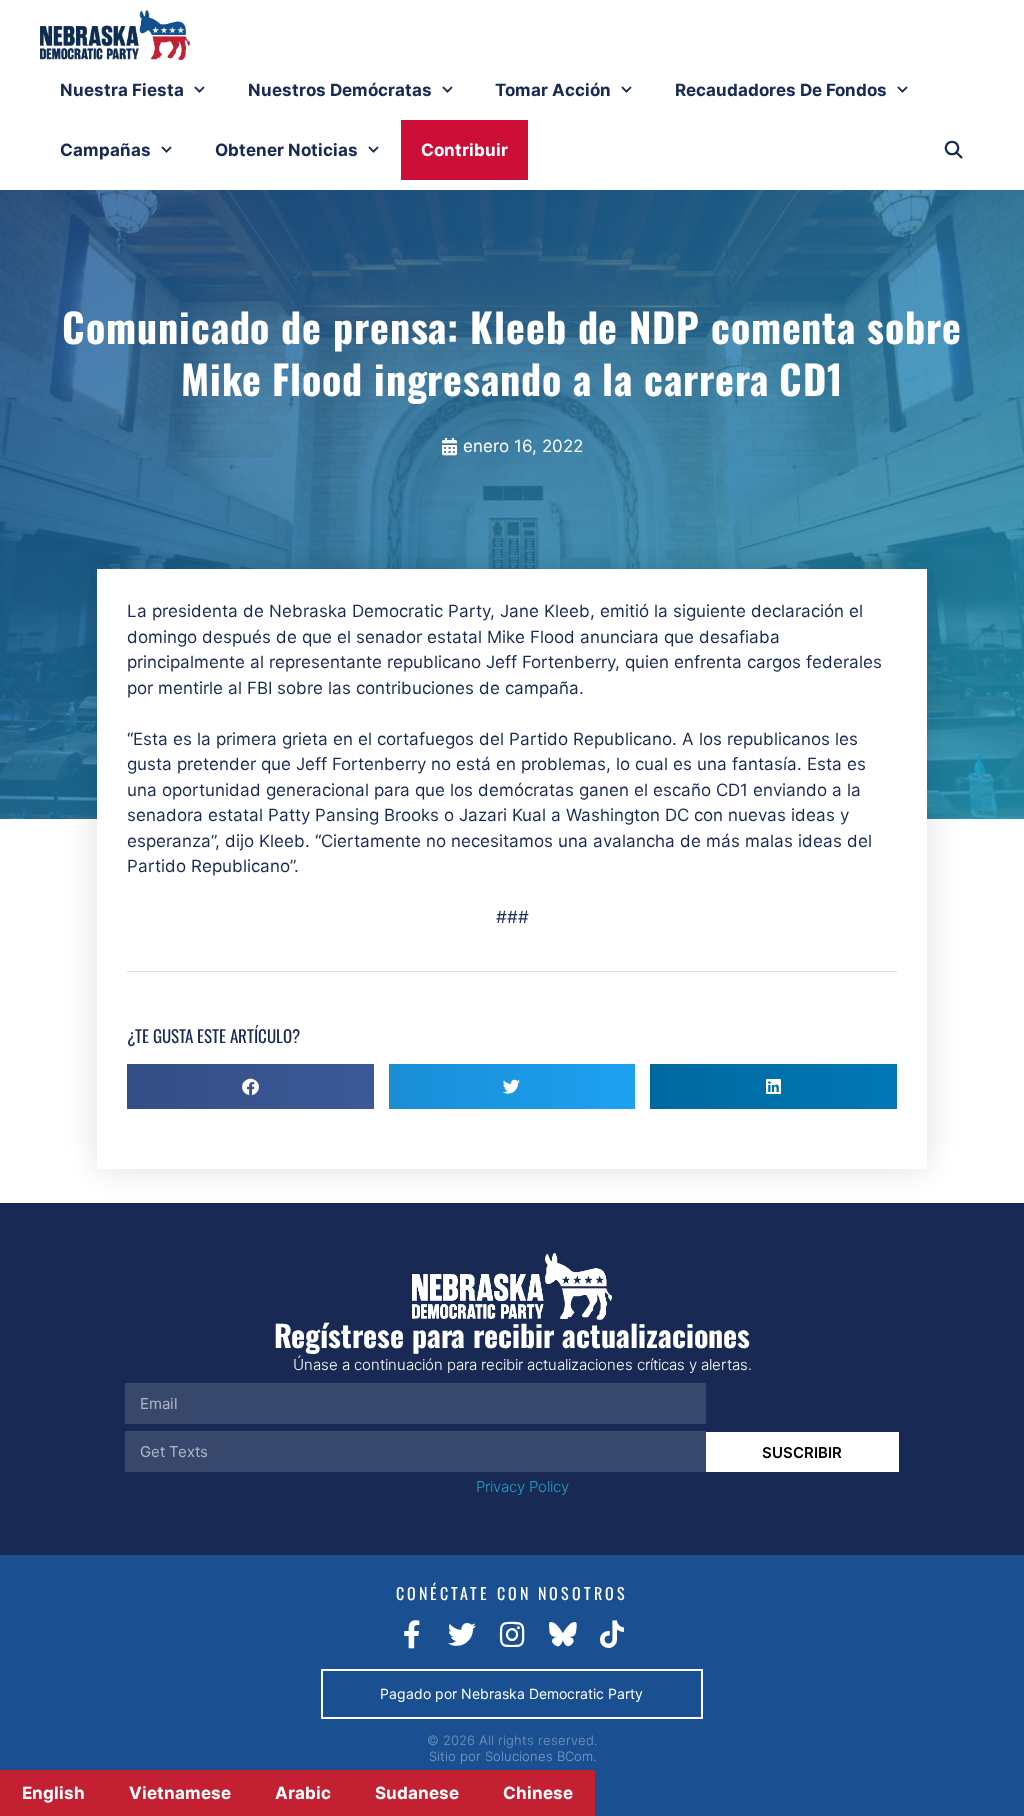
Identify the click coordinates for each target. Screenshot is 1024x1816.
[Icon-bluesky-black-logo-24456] (562, 1635)
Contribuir (464, 150)
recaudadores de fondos (781, 90)
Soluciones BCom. (540, 1756)
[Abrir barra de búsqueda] (953, 150)
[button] (250, 1086)
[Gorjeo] (462, 1635)
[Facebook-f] (412, 1635)
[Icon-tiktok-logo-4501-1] (612, 1635)
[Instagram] (512, 1635)
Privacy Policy (522, 1486)
